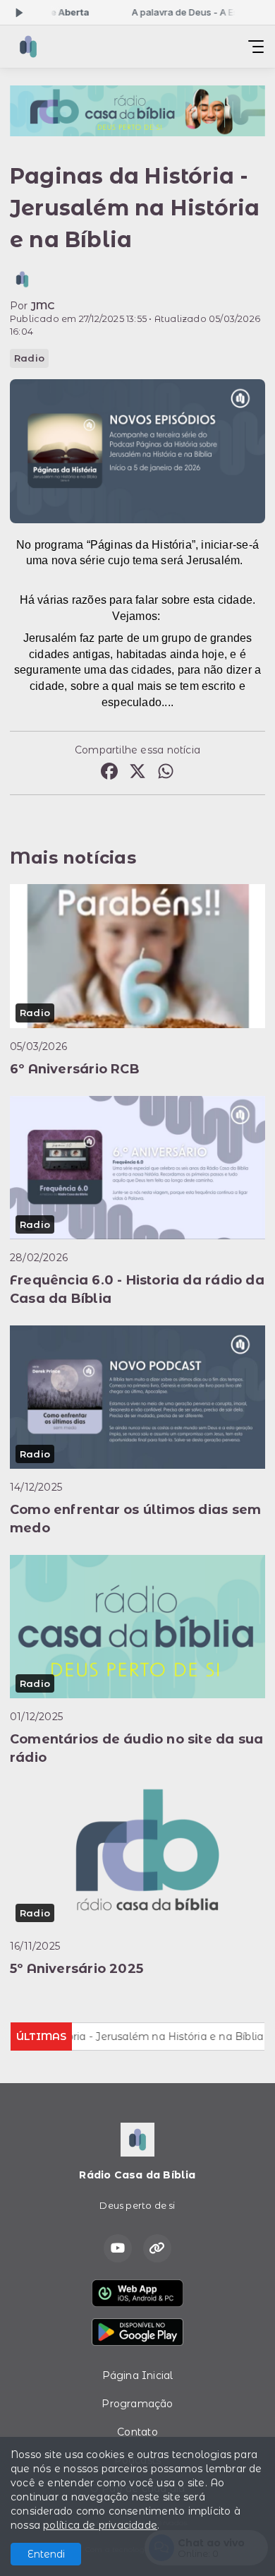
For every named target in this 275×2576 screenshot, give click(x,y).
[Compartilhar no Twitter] (137, 773)
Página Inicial (138, 2375)
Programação (137, 2404)
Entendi (46, 2554)
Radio (29, 358)
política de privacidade (100, 2525)
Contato (137, 2432)
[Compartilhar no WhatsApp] (166, 773)
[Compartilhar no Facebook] (109, 773)
